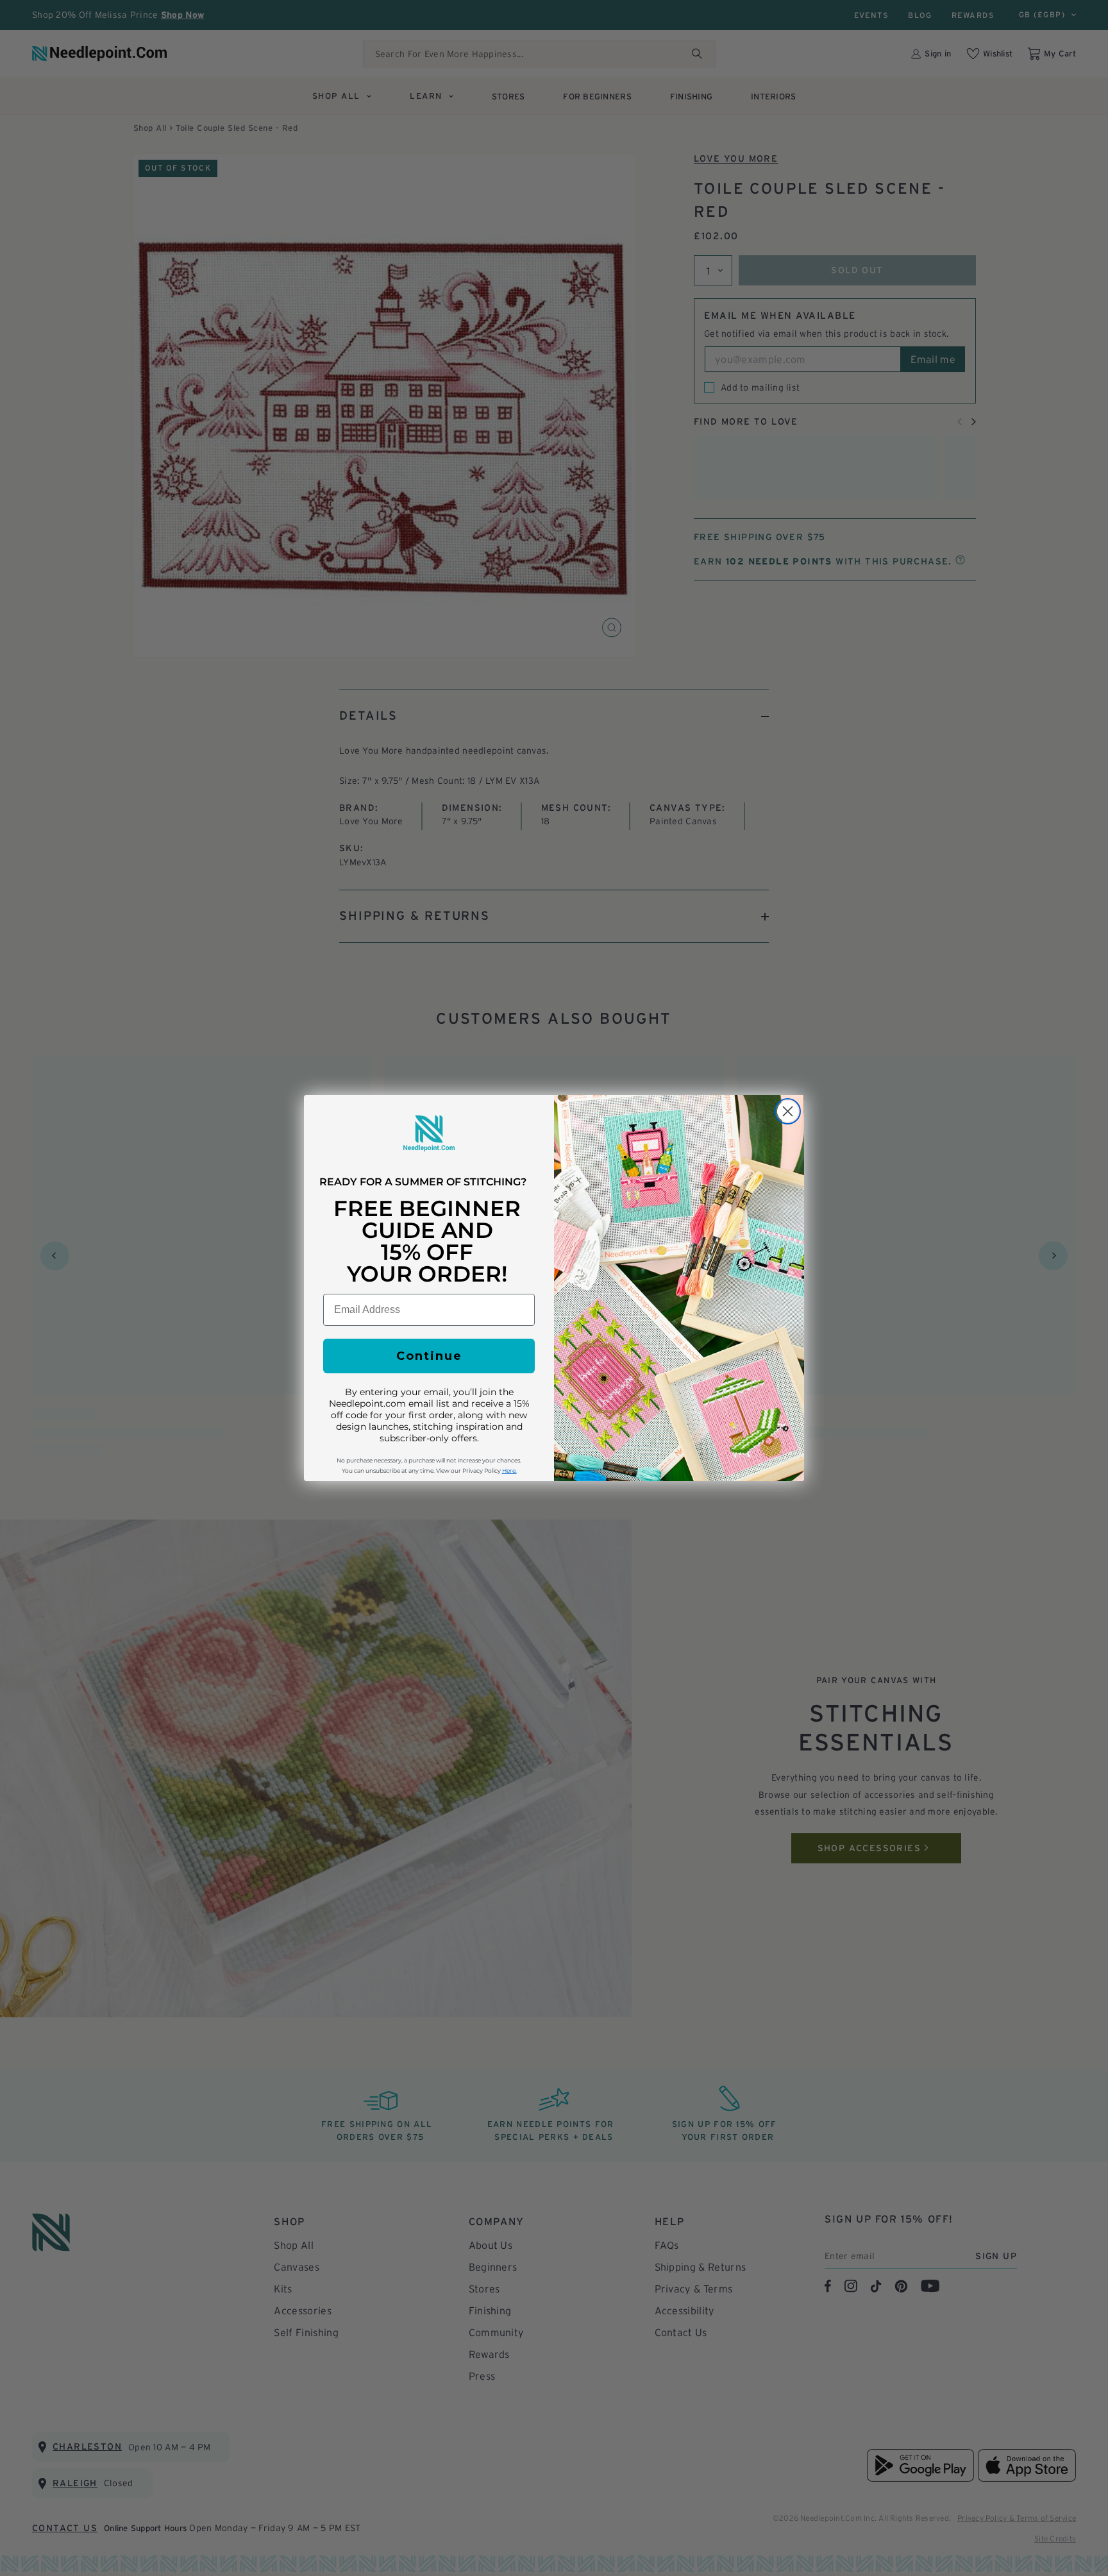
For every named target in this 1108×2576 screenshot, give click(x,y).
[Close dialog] (788, 1111)
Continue (429, 1356)
